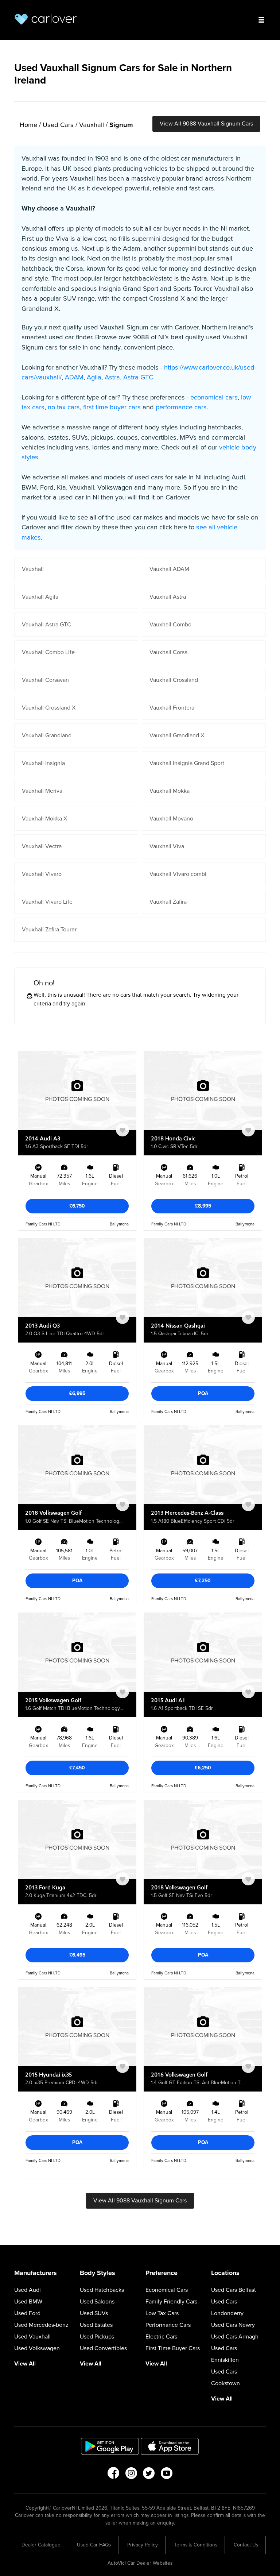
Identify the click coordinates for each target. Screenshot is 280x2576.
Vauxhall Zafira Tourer (49, 930)
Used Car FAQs (94, 2545)
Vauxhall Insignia (43, 763)
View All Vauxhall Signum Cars (206, 124)
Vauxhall (92, 125)
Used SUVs (94, 2313)
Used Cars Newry (233, 2325)
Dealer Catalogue (41, 2545)
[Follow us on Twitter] (149, 2475)
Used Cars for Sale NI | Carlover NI (46, 19)
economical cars (214, 397)
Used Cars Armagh (235, 2337)
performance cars (181, 407)
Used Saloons (97, 2302)
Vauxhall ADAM (169, 569)
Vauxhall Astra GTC (46, 625)
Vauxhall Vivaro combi (178, 874)
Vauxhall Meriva (42, 791)
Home (28, 125)
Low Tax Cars (162, 2313)
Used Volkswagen (37, 2348)
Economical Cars (167, 2290)
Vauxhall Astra (168, 597)
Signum (121, 125)
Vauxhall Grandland (47, 735)
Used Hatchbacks (102, 2290)
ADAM (74, 377)
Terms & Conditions (196, 2545)
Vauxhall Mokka (170, 791)
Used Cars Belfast (234, 2290)
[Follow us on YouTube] (167, 2475)
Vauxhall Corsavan (45, 680)
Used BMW (28, 2302)
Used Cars (58, 125)
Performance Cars (168, 2325)
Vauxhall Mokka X (44, 819)
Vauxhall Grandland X (177, 735)
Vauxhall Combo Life (48, 652)
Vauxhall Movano (171, 819)
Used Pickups (97, 2337)
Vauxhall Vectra (42, 846)
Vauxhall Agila (40, 597)
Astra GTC (138, 377)
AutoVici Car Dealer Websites (140, 2563)
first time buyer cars (112, 407)
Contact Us (246, 2545)
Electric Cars (161, 2337)
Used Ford (27, 2313)
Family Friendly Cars (171, 2302)
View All (25, 2364)
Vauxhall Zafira (168, 902)
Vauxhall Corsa (168, 652)
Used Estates (96, 2325)
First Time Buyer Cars (173, 2348)
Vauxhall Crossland (174, 680)
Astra (112, 377)
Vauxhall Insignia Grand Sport (187, 763)
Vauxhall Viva (167, 846)
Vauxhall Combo (170, 625)
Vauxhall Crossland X (49, 708)
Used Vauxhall (32, 2337)
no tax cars (64, 407)
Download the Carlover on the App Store (170, 2446)
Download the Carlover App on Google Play (110, 2446)
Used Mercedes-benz (41, 2325)
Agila (94, 377)
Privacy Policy (143, 2545)
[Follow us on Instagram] (131, 2475)
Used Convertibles (103, 2348)
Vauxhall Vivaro (42, 874)
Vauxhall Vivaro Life (47, 902)
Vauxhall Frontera (172, 708)
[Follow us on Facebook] (113, 2475)
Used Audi (28, 2290)
